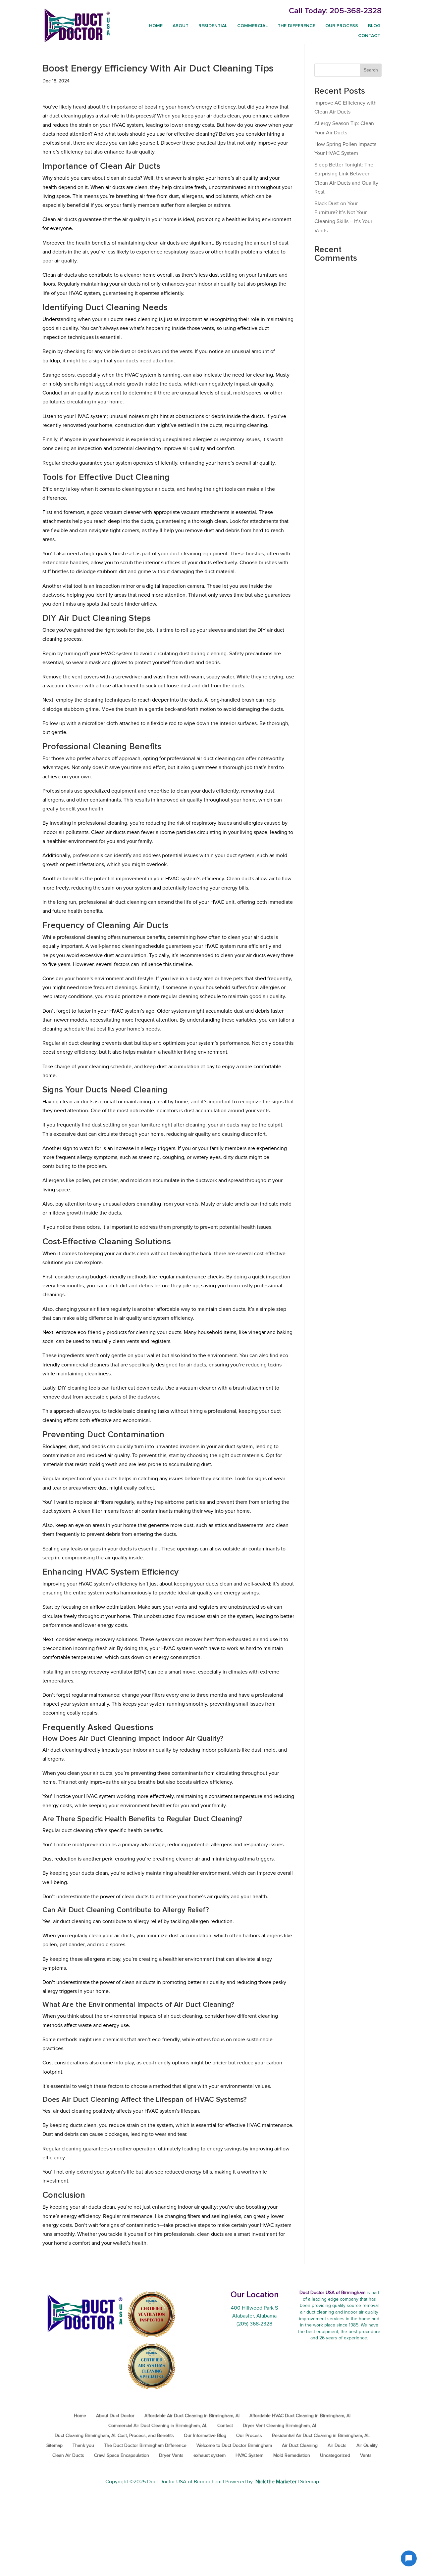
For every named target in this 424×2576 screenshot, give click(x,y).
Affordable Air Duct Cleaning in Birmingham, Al (192, 2416)
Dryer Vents (171, 2456)
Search (371, 70)
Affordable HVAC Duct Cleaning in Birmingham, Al (300, 2416)
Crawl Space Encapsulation (122, 2456)
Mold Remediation (292, 2456)
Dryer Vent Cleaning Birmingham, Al (279, 2426)
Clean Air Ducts (68, 2456)
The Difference (296, 26)
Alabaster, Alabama (254, 2316)
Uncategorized (335, 2456)
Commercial (252, 26)
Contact (369, 36)
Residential (213, 26)
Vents (366, 2456)
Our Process (342, 26)
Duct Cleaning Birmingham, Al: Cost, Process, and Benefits (114, 2436)
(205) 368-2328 (254, 2324)
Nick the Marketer (276, 2482)
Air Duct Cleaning (300, 2446)
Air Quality (367, 2446)
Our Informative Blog (205, 2436)
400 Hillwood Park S (254, 2308)
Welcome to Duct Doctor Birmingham (234, 2446)
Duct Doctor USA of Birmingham (184, 2482)
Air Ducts (337, 2446)
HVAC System (249, 2456)
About (181, 26)
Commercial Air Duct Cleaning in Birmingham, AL (158, 2426)
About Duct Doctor (115, 2416)
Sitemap (54, 2446)
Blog (374, 26)
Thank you (83, 2446)
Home (156, 26)
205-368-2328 (356, 11)
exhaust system (210, 2456)
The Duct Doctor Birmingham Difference (145, 2446)
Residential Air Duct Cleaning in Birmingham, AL (321, 2436)
